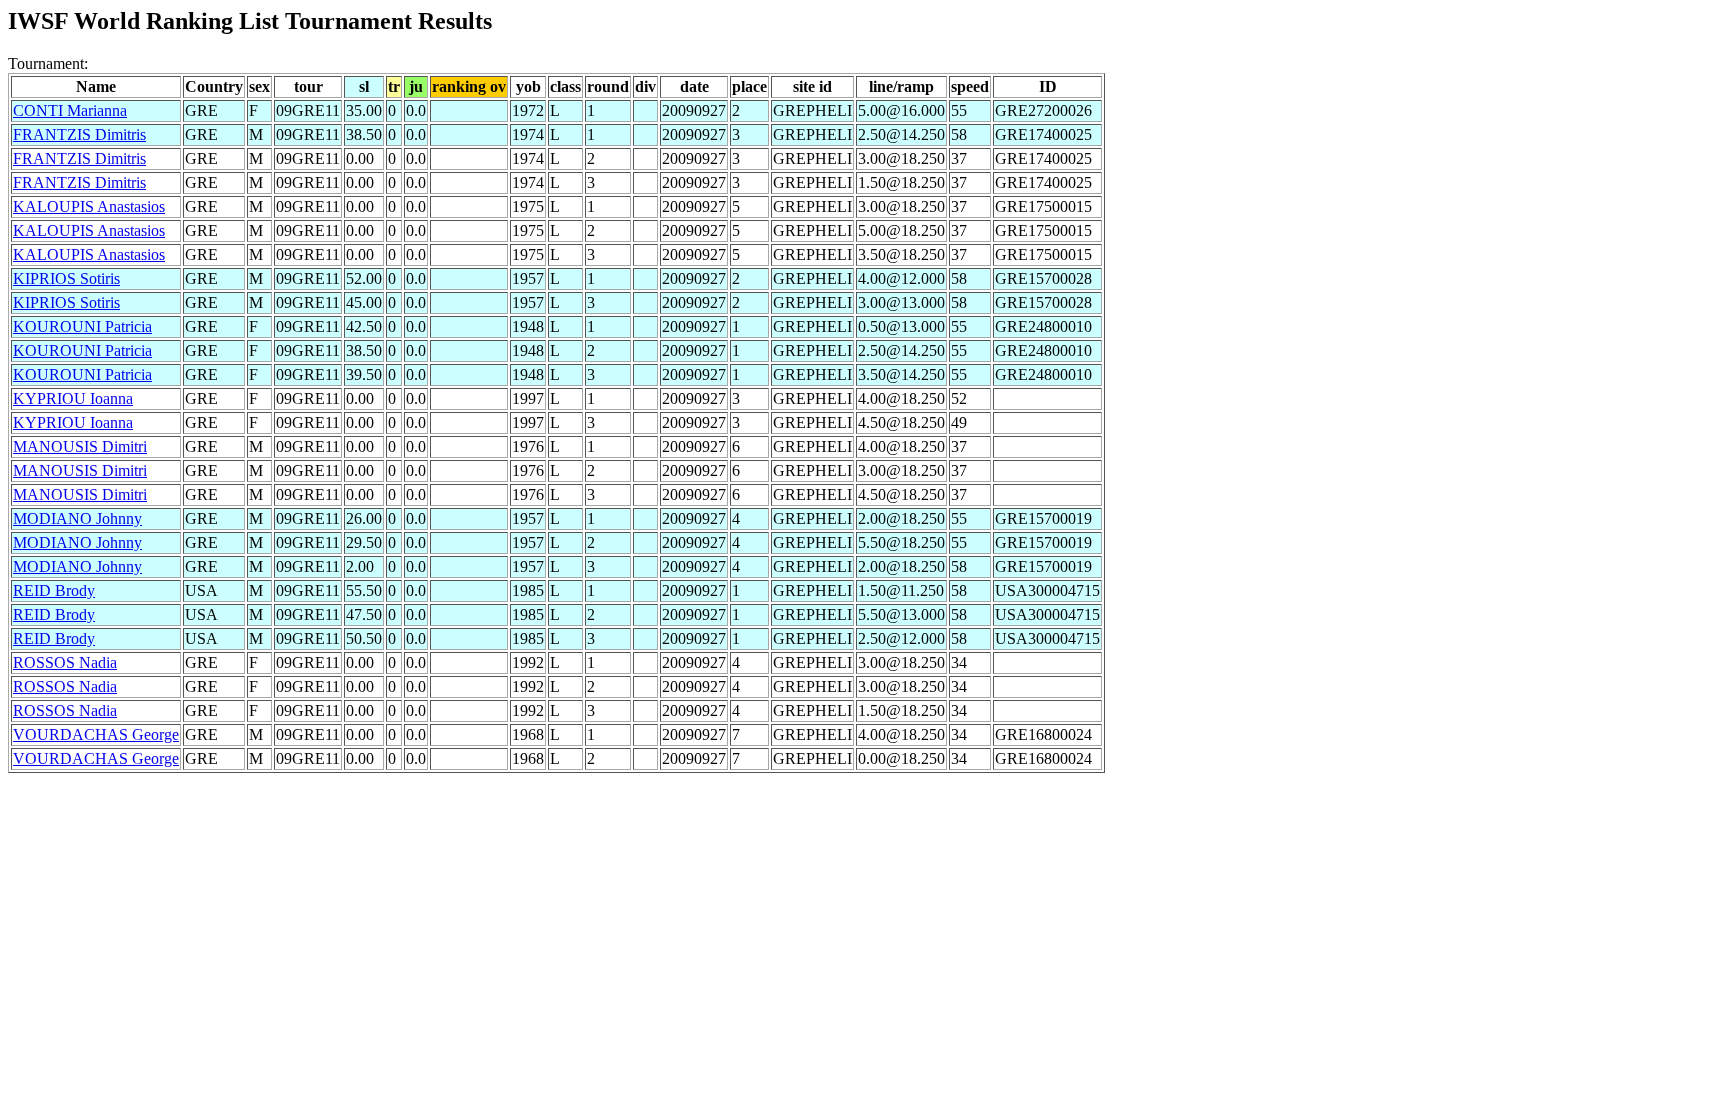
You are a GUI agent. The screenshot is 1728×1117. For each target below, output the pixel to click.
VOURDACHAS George (96, 734)
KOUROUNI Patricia (82, 326)
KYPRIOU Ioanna (73, 398)
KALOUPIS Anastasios (89, 206)
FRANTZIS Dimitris (79, 134)
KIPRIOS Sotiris (66, 278)
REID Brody (54, 590)
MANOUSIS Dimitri (80, 446)
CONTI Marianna (70, 110)
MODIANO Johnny (77, 518)
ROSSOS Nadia (65, 662)
